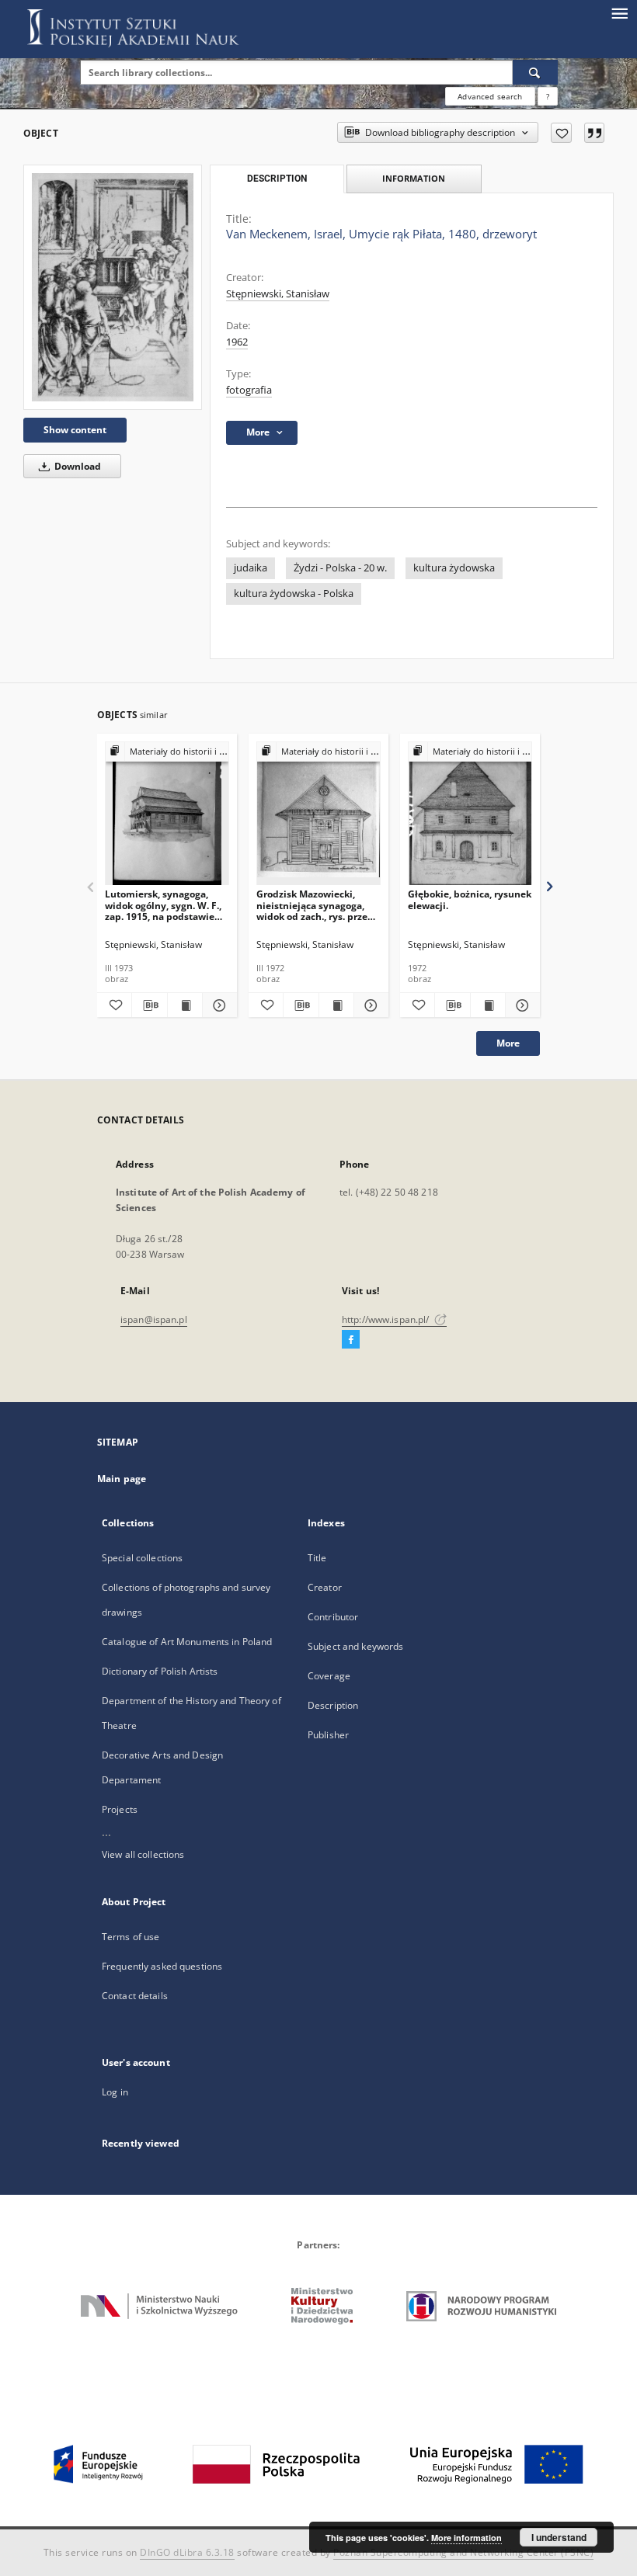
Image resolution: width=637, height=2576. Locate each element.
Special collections (142, 1558)
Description (333, 1705)
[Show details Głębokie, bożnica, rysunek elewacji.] (520, 1005)
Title (317, 1558)
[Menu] (619, 12)
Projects (120, 1809)
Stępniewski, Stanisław (278, 294)
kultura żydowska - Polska (294, 594)
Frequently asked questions (162, 1966)
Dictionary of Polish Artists (160, 1671)
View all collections (143, 1854)
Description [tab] (277, 179)
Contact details (135, 1996)
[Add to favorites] (561, 133)
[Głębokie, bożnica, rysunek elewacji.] (470, 814)
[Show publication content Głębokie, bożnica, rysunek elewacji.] (488, 1005)
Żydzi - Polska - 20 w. (340, 568)
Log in (115, 2092)
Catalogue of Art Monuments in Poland (187, 1642)
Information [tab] (414, 178)
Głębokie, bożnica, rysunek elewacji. (470, 899)
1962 (237, 342)
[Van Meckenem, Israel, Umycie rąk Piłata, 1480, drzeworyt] (113, 287)
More (508, 1043)
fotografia (249, 390)
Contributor (333, 1617)
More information (466, 2538)
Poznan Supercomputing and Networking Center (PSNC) (463, 2552)
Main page (122, 1479)
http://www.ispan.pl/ (387, 1319)
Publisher (328, 1735)
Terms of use (131, 1937)
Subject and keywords (355, 1646)
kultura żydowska (454, 568)
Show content (75, 430)
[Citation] (594, 133)
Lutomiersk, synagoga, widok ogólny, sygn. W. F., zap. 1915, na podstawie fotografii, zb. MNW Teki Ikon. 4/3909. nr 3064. (163, 905)
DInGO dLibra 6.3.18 (187, 2552)
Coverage (329, 1676)
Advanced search (490, 96)
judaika (251, 568)
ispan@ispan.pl (154, 1319)
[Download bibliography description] (149, 1005)
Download (77, 466)
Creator (325, 1587)
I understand (559, 2537)
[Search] (535, 72)
